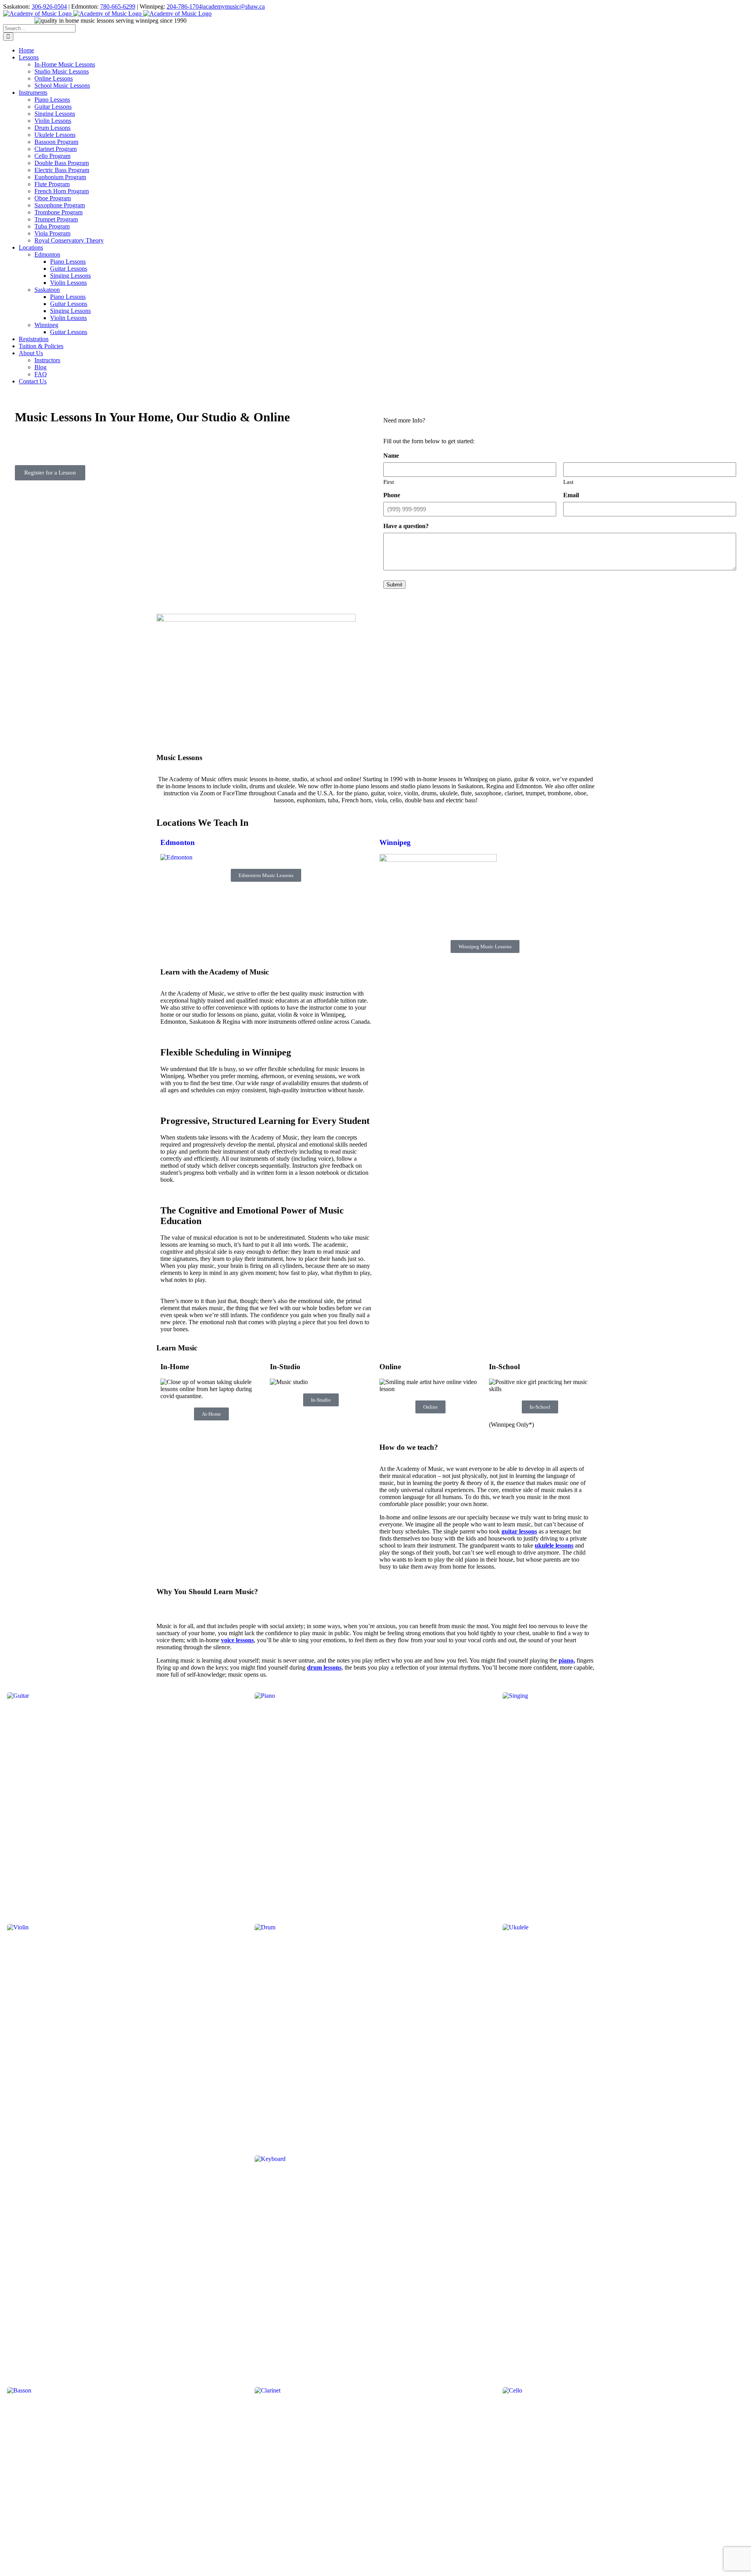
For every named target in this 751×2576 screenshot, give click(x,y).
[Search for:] (39, 28)
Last (568, 482)
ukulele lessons (554, 1545)
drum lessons (324, 1667)
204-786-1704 (184, 6)
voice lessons (237, 1640)
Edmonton (178, 842)
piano (566, 1660)
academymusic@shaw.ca (234, 6)
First (389, 482)
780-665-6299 (118, 6)
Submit (394, 585)
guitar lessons (519, 1531)
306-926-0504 (49, 6)
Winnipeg (395, 842)
